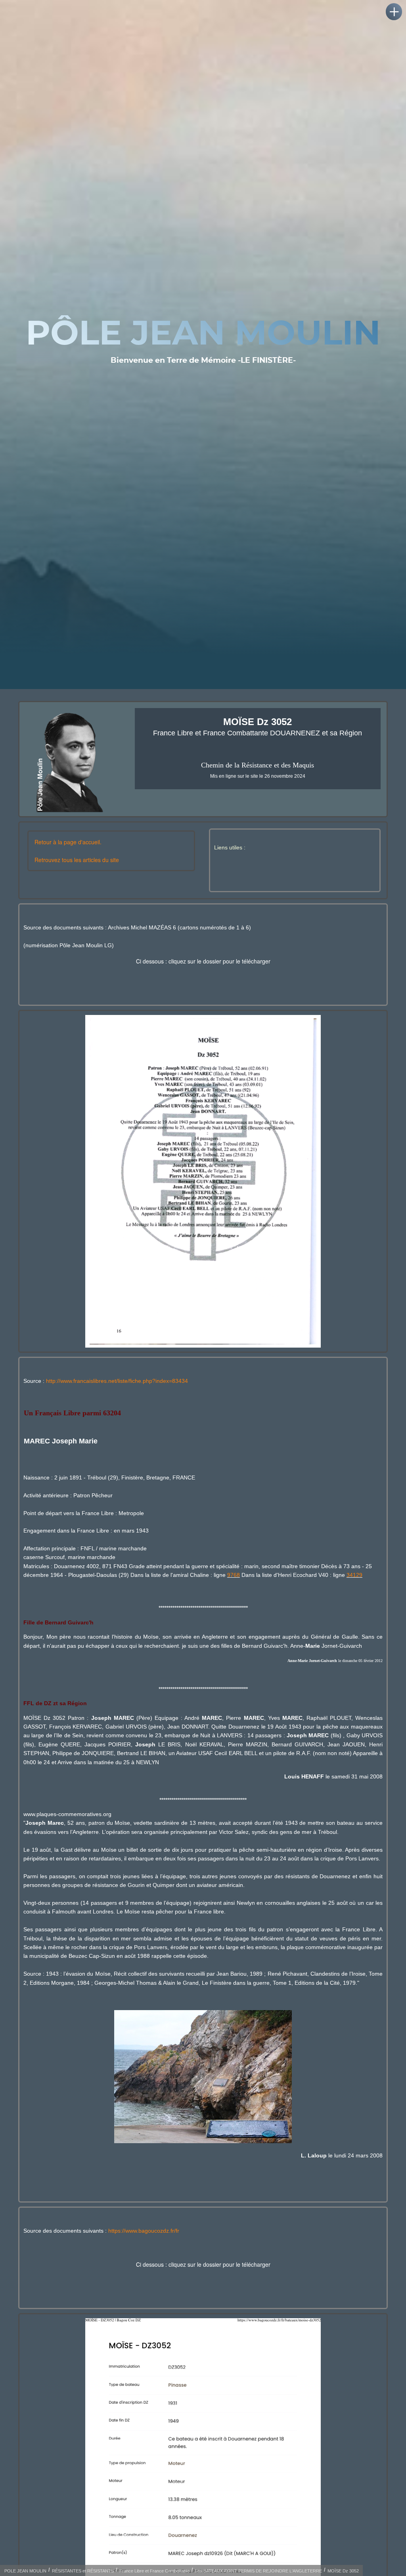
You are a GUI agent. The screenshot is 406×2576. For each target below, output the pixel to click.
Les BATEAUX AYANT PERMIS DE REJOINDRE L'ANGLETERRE (259, 2571)
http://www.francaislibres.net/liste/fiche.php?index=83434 (117, 1381)
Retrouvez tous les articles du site (77, 860)
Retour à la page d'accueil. (68, 842)
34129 (354, 1575)
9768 (234, 1575)
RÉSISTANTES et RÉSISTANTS (83, 2571)
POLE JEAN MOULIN (25, 2571)
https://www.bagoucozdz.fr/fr (144, 2231)
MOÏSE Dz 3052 (343, 2571)
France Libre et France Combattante (154, 2571)
